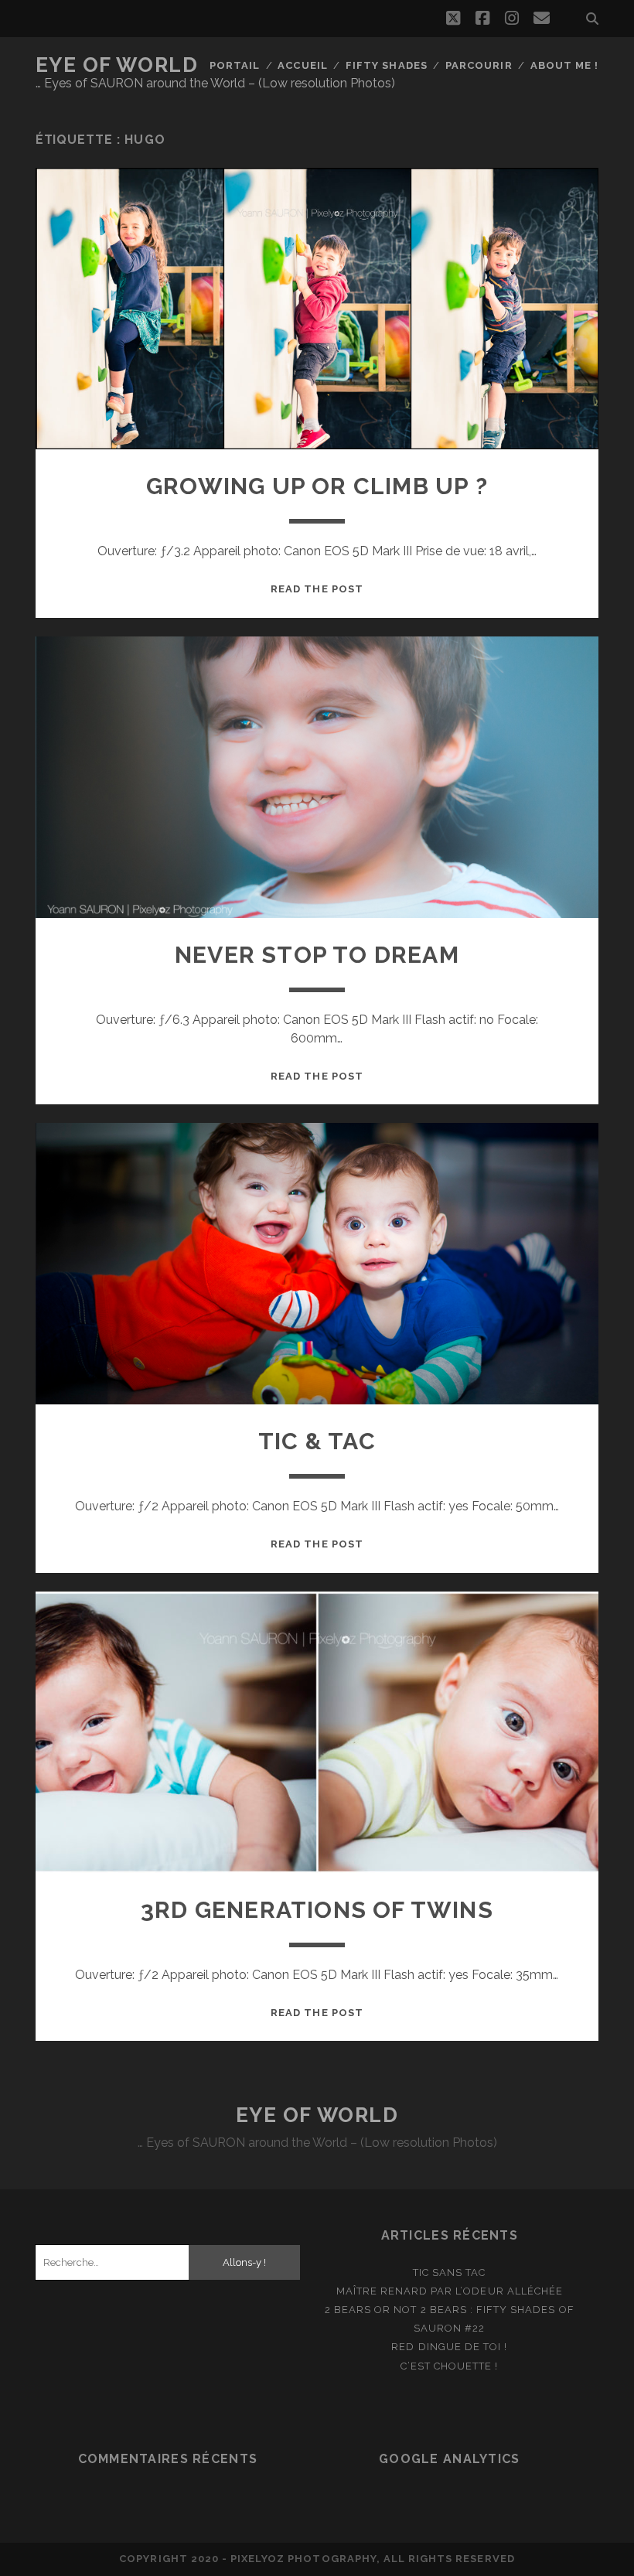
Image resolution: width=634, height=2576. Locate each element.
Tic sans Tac (450, 2272)
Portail (235, 65)
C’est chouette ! (449, 2366)
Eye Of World (117, 65)
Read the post (317, 589)
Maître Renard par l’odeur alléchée (450, 2291)
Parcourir (479, 65)
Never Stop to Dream (317, 955)
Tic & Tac (317, 1441)
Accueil (302, 65)
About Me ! (564, 65)
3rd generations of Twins (317, 1910)
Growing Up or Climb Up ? (317, 486)
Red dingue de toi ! (449, 2347)
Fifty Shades (387, 65)
